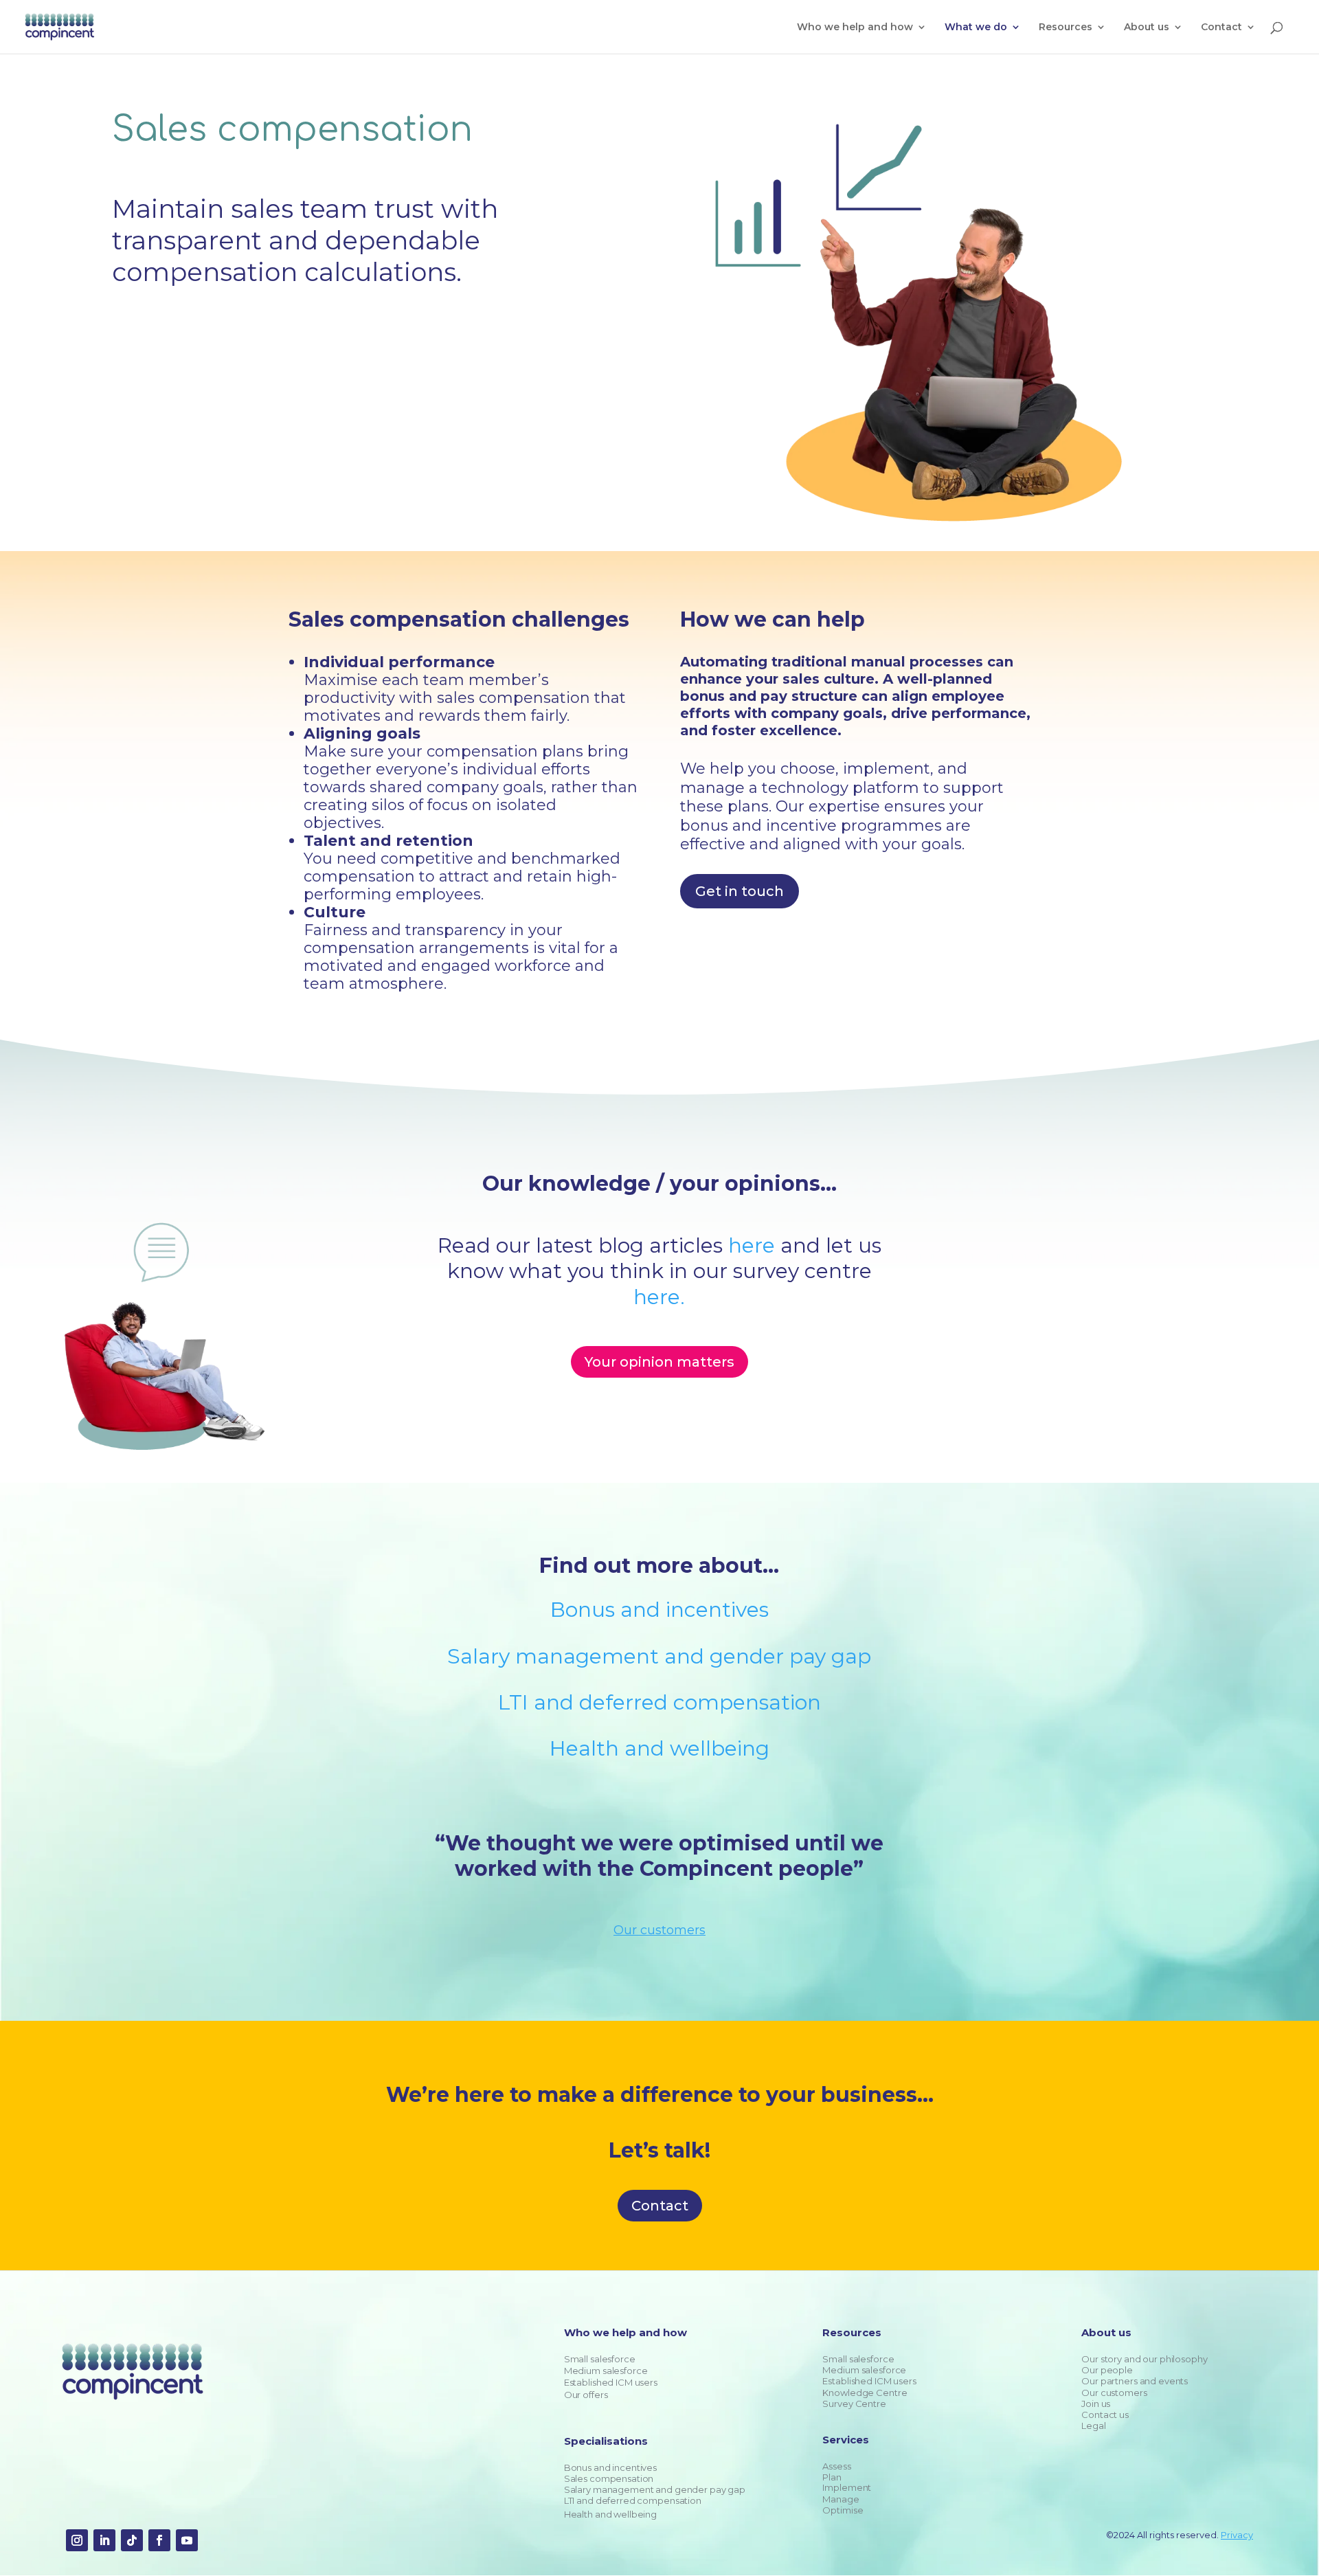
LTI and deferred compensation (659, 1702)
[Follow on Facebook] (159, 2540)
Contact (660, 2206)
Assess (836, 2466)
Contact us (1105, 2415)
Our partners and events (1135, 2381)
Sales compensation (609, 2478)
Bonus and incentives (659, 1610)
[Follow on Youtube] (187, 2540)
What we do (976, 27)
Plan (832, 2477)
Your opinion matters (659, 1362)
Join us (1096, 2404)
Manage (841, 2499)
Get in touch (740, 891)
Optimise (843, 2510)
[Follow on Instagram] (77, 2540)
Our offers (586, 2395)
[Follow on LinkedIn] (104, 2540)
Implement (847, 2487)
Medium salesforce (606, 2371)
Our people (1107, 2370)
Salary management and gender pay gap (659, 1656)
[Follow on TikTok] (132, 2540)
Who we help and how (855, 27)
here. (659, 1297)
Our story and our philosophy (1144, 2359)
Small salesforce (600, 2359)
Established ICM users (611, 2382)
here (752, 1245)
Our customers (1114, 2393)
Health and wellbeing (659, 1748)
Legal (1093, 2426)
